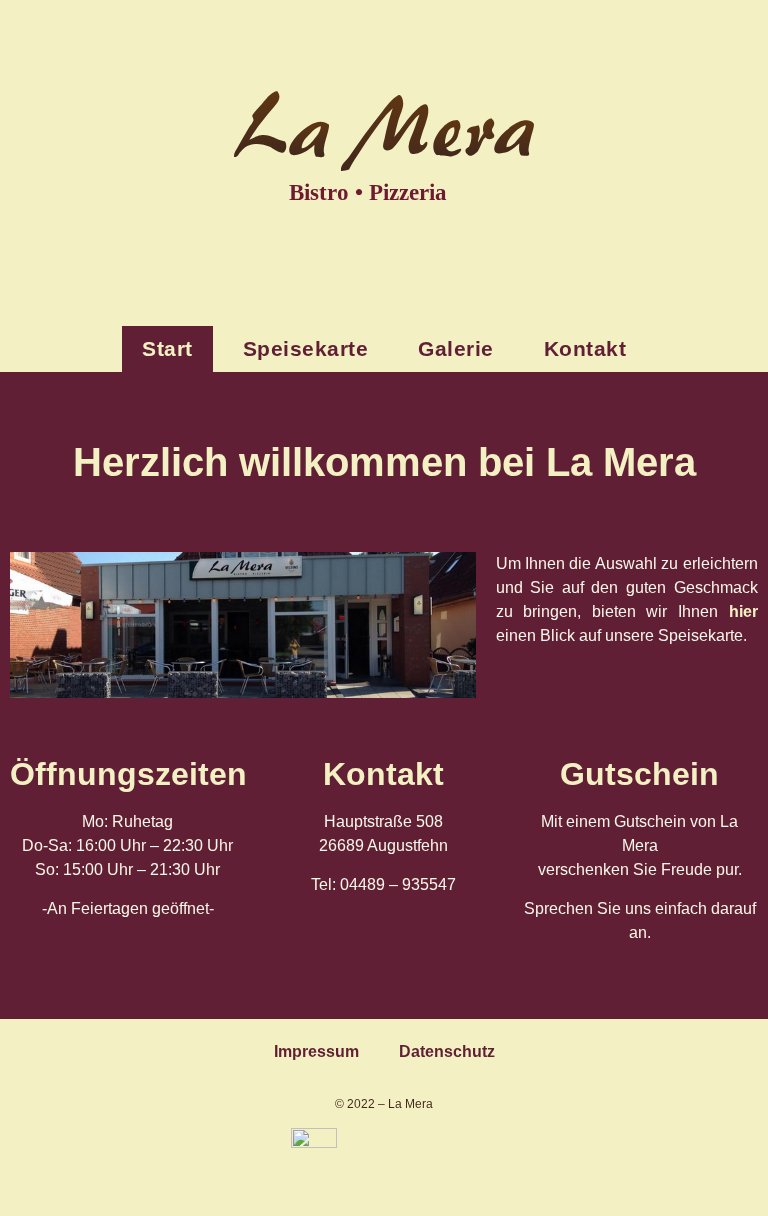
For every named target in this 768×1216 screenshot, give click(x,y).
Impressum (316, 1051)
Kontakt (585, 348)
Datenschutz (447, 1051)
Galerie (456, 348)
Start (167, 348)
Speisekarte (306, 348)
